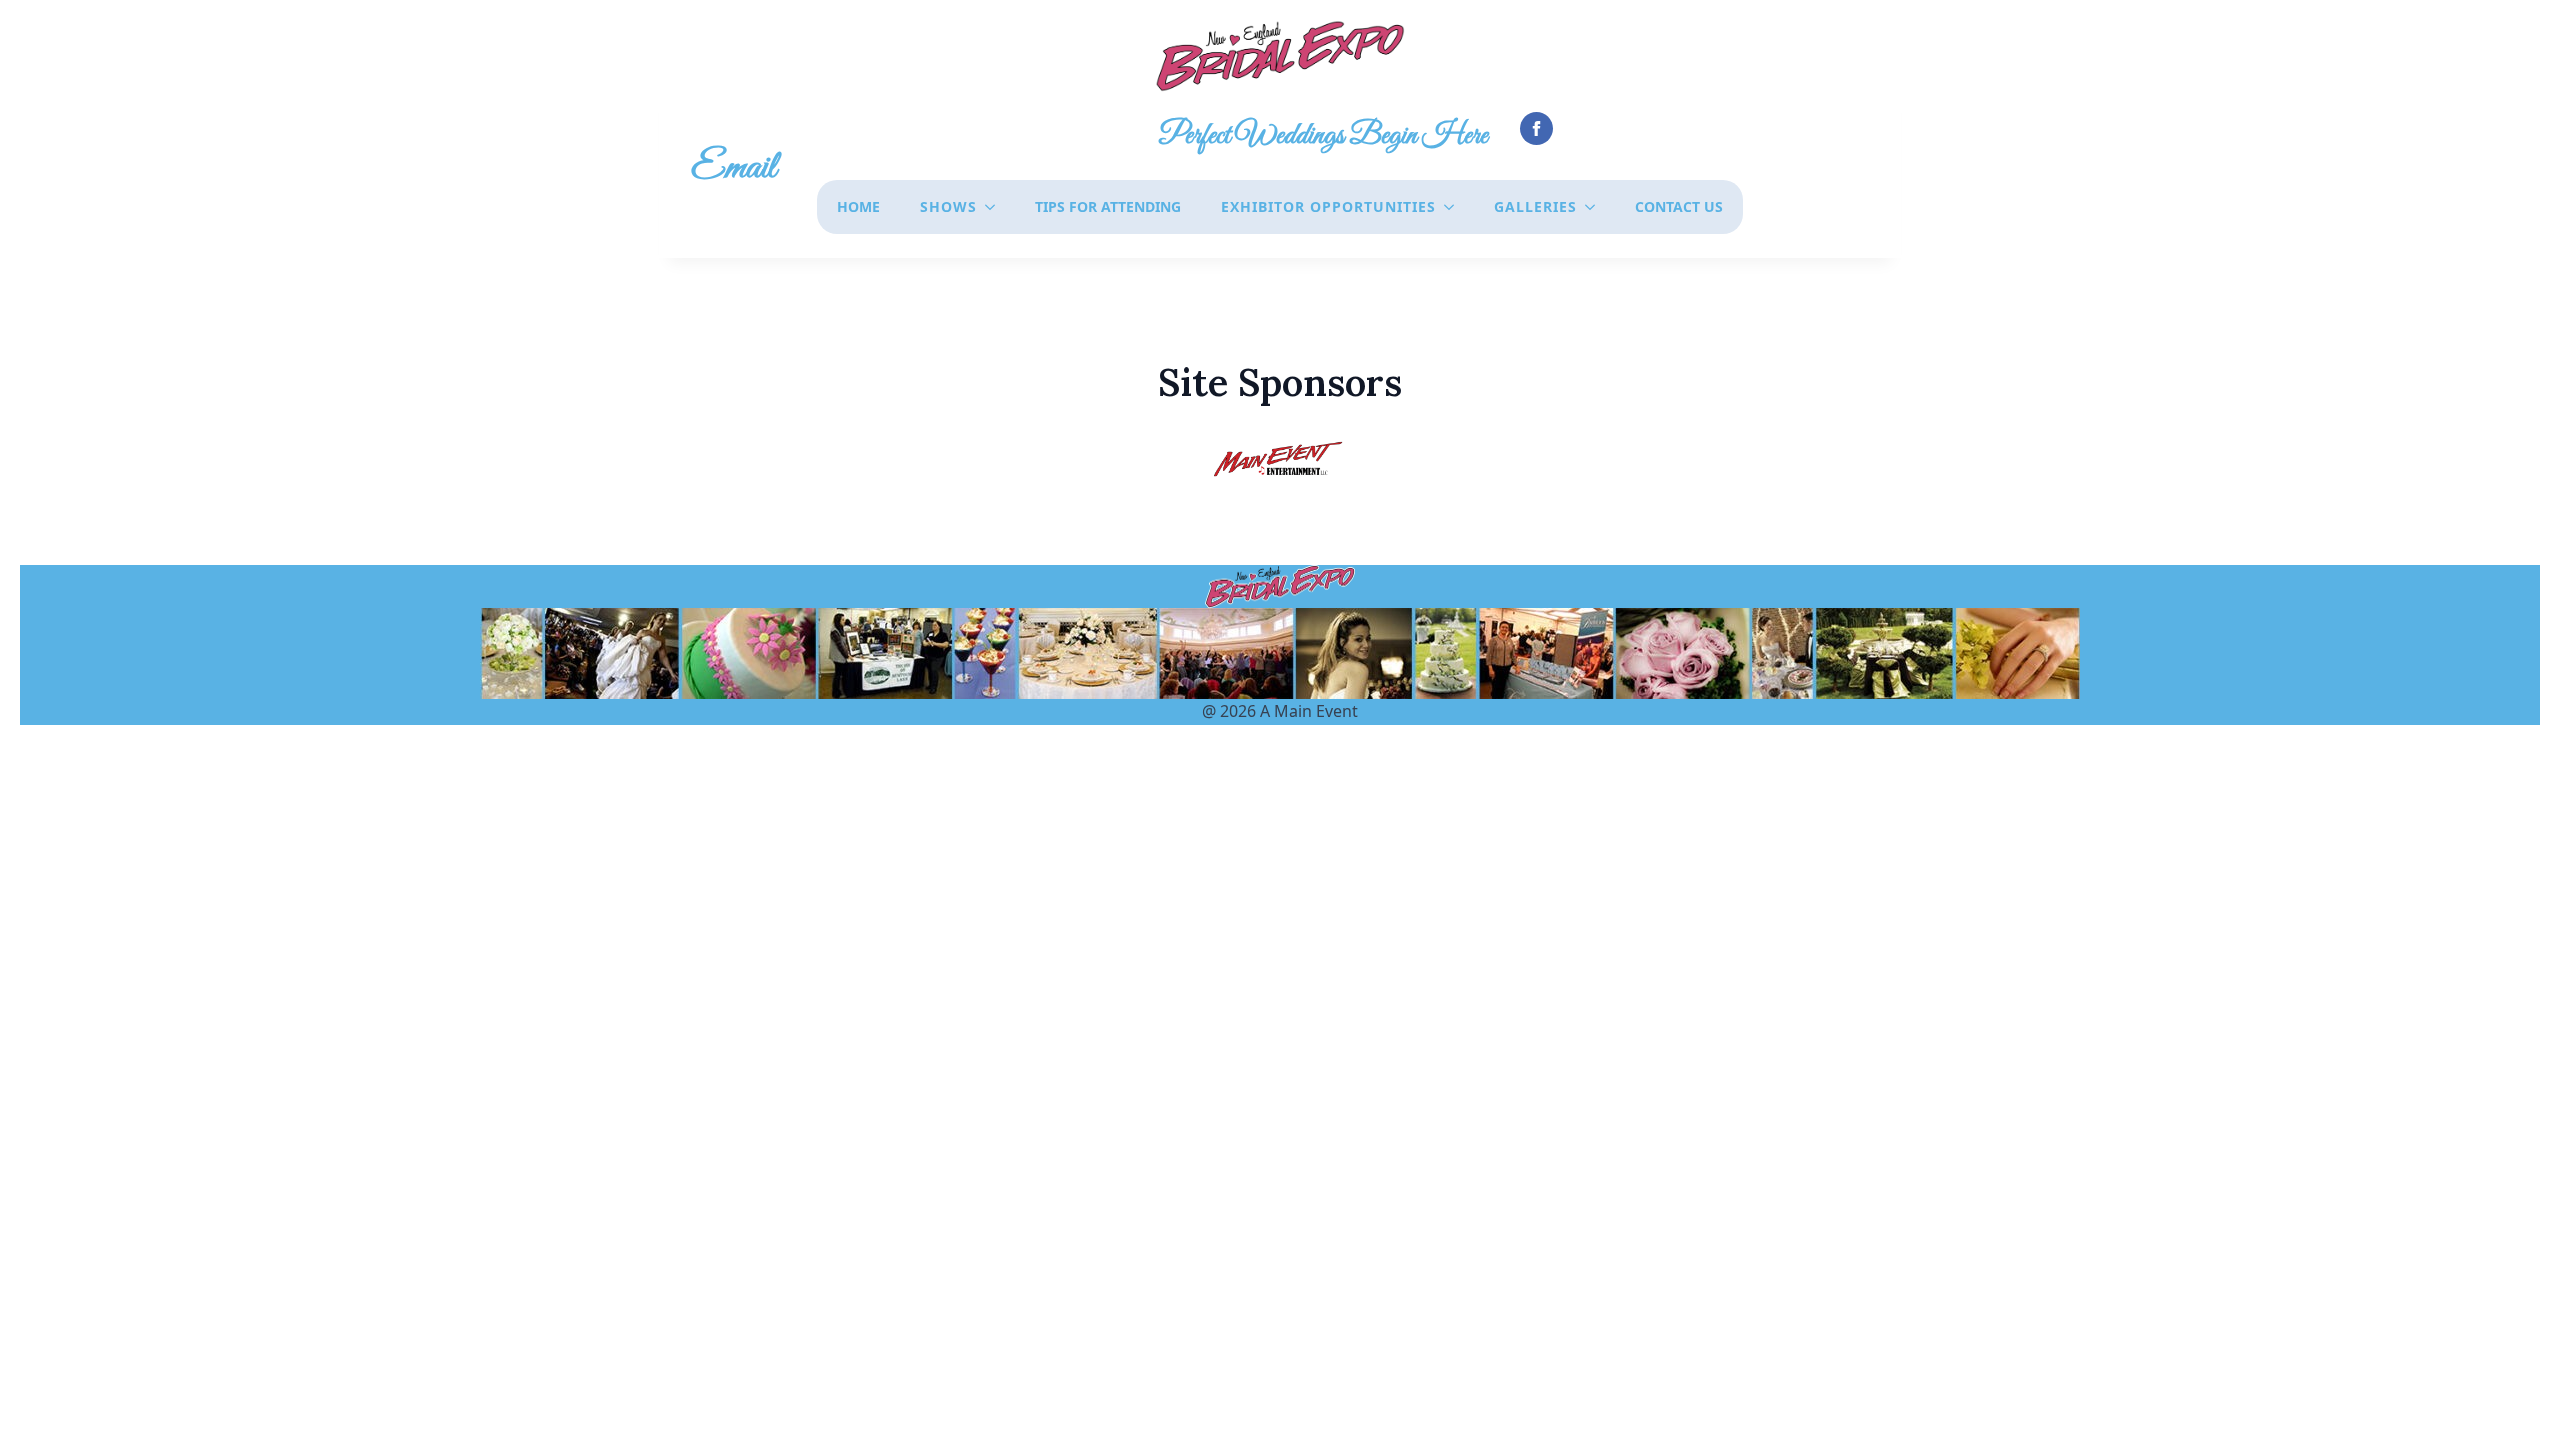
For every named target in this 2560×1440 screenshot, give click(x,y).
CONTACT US (1679, 206)
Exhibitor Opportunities (1328, 206)
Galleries (1535, 206)
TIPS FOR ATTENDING (1108, 206)
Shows (948, 206)
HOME (858, 206)
